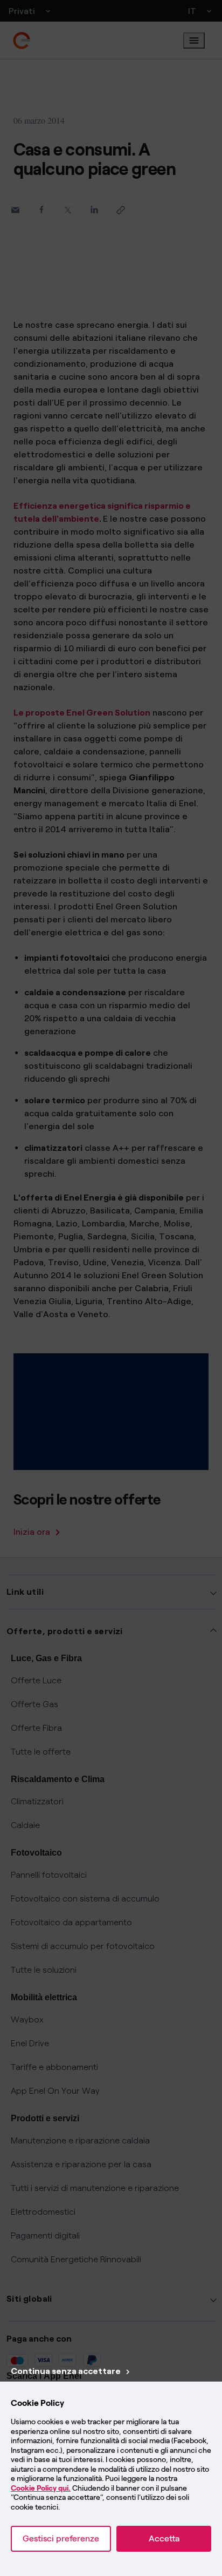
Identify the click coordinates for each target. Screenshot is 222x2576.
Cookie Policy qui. (41, 2488)
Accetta (164, 2538)
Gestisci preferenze (61, 2538)
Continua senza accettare (66, 2371)
